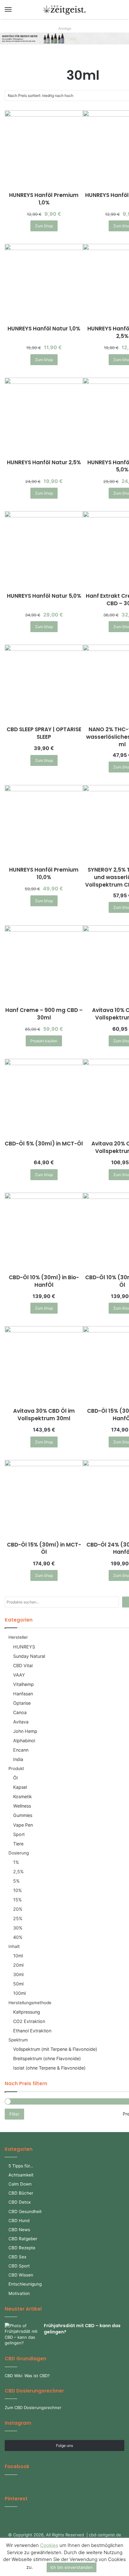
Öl (15, 1778)
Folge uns (64, 2445)
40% (18, 1937)
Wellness (22, 1806)
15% (18, 1900)
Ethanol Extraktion (32, 2031)
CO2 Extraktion (29, 2021)
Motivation (19, 2293)
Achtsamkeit (21, 2175)
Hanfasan (23, 1694)
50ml (18, 1984)
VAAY (19, 1675)
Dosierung (19, 1853)
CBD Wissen (21, 2275)
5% (16, 1881)
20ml (18, 1965)
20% (18, 1909)
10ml (18, 1956)
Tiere (18, 1844)
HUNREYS (24, 1647)
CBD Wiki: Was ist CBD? (27, 2376)
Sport (19, 1834)
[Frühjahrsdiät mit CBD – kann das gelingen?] (22, 2334)
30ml (18, 1974)
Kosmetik (23, 1796)
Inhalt (14, 1946)
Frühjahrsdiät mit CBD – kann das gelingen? (82, 2329)
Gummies (23, 1815)
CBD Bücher (21, 2193)
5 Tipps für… (21, 2166)
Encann (21, 1750)
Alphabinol (24, 1741)
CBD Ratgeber (23, 2239)
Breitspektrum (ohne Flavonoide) (47, 2058)
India (18, 1759)
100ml (19, 1993)
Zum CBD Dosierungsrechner (33, 2407)
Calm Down (20, 2184)
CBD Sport (19, 2266)
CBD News (19, 2230)
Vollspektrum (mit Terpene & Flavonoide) (55, 2049)
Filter (14, 2114)
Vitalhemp (23, 1684)
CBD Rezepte (22, 2248)
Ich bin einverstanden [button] (72, 2567)
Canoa (20, 1712)
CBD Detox (20, 2202)
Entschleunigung (25, 2284)
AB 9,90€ (73, 36)
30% (18, 1928)
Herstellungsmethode (30, 2003)
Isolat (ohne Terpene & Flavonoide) (49, 2068)
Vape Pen (23, 1825)
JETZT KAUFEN (77, 41)
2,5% (18, 1872)
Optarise (22, 1703)
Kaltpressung (27, 2012)
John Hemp (25, 1731)
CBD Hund (19, 2221)
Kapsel (20, 1787)
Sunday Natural (29, 1656)
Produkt (16, 1768)
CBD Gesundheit (25, 2211)
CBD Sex (17, 2257)
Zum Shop (44, 226)
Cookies (49, 2545)
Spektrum (18, 2040)
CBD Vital (23, 1665)
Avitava (21, 1722)
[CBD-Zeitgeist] (64, 10)
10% (18, 1890)
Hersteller (18, 1637)
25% (18, 1918)
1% (16, 1862)
